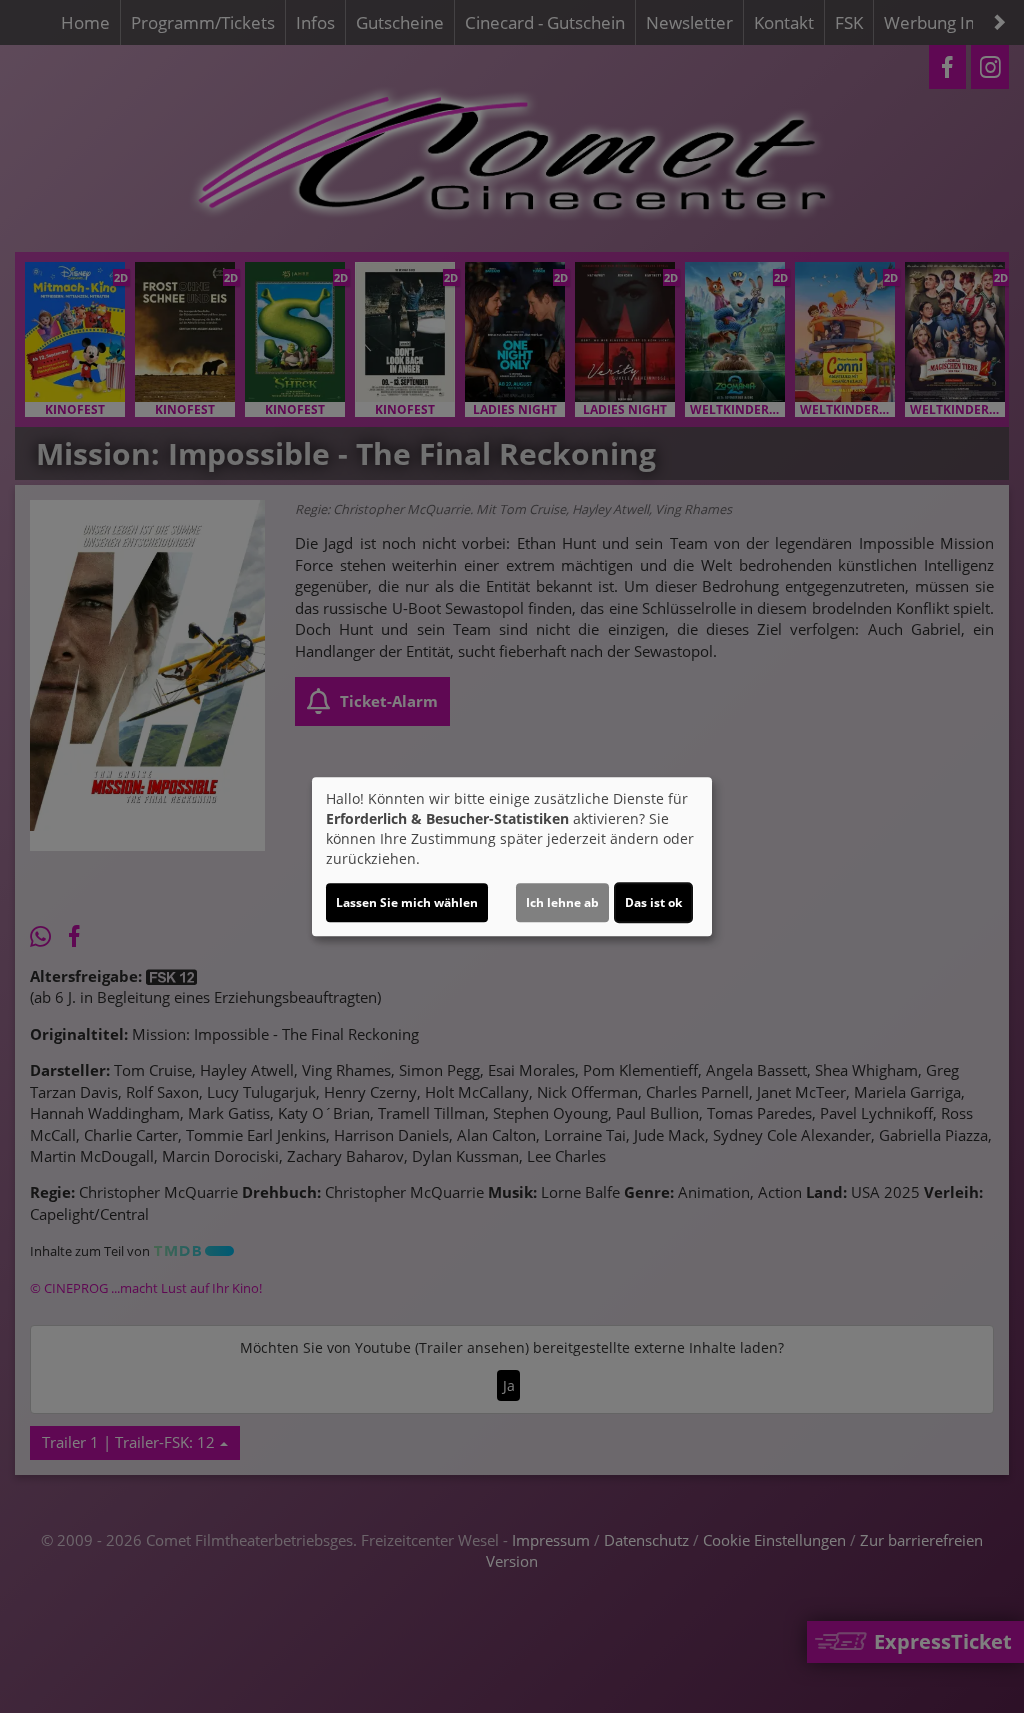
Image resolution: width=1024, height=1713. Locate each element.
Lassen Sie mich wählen (407, 902)
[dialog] (512, 857)
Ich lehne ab (562, 902)
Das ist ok (653, 902)
